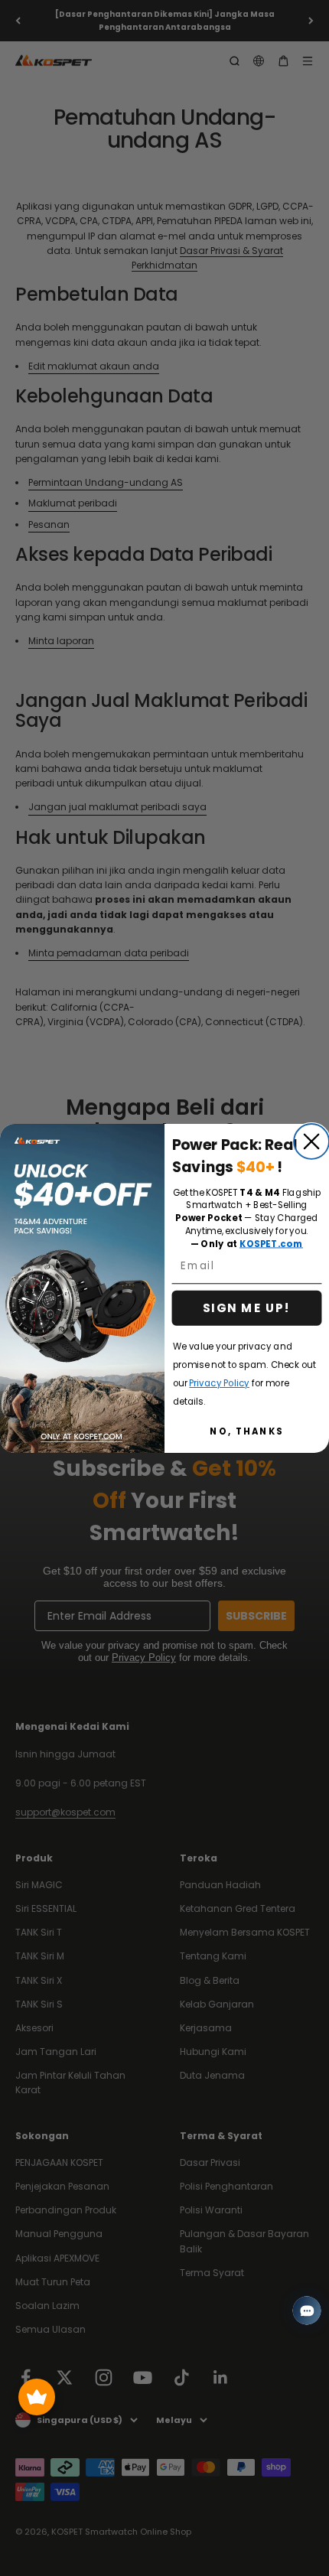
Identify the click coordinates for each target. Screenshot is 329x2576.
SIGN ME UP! (247, 1308)
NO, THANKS (247, 1431)
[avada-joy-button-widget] (37, 2397)
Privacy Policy (219, 1382)
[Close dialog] (311, 1141)
